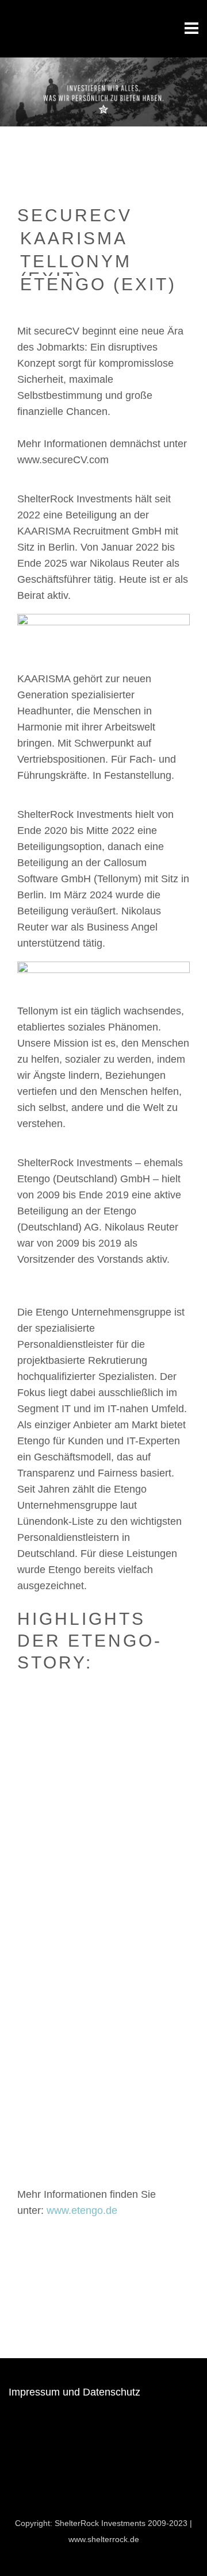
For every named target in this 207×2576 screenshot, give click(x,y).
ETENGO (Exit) (98, 285)
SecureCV (75, 216)
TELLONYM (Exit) (76, 264)
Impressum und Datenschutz (74, 2392)
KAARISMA (74, 239)
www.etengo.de (82, 2210)
